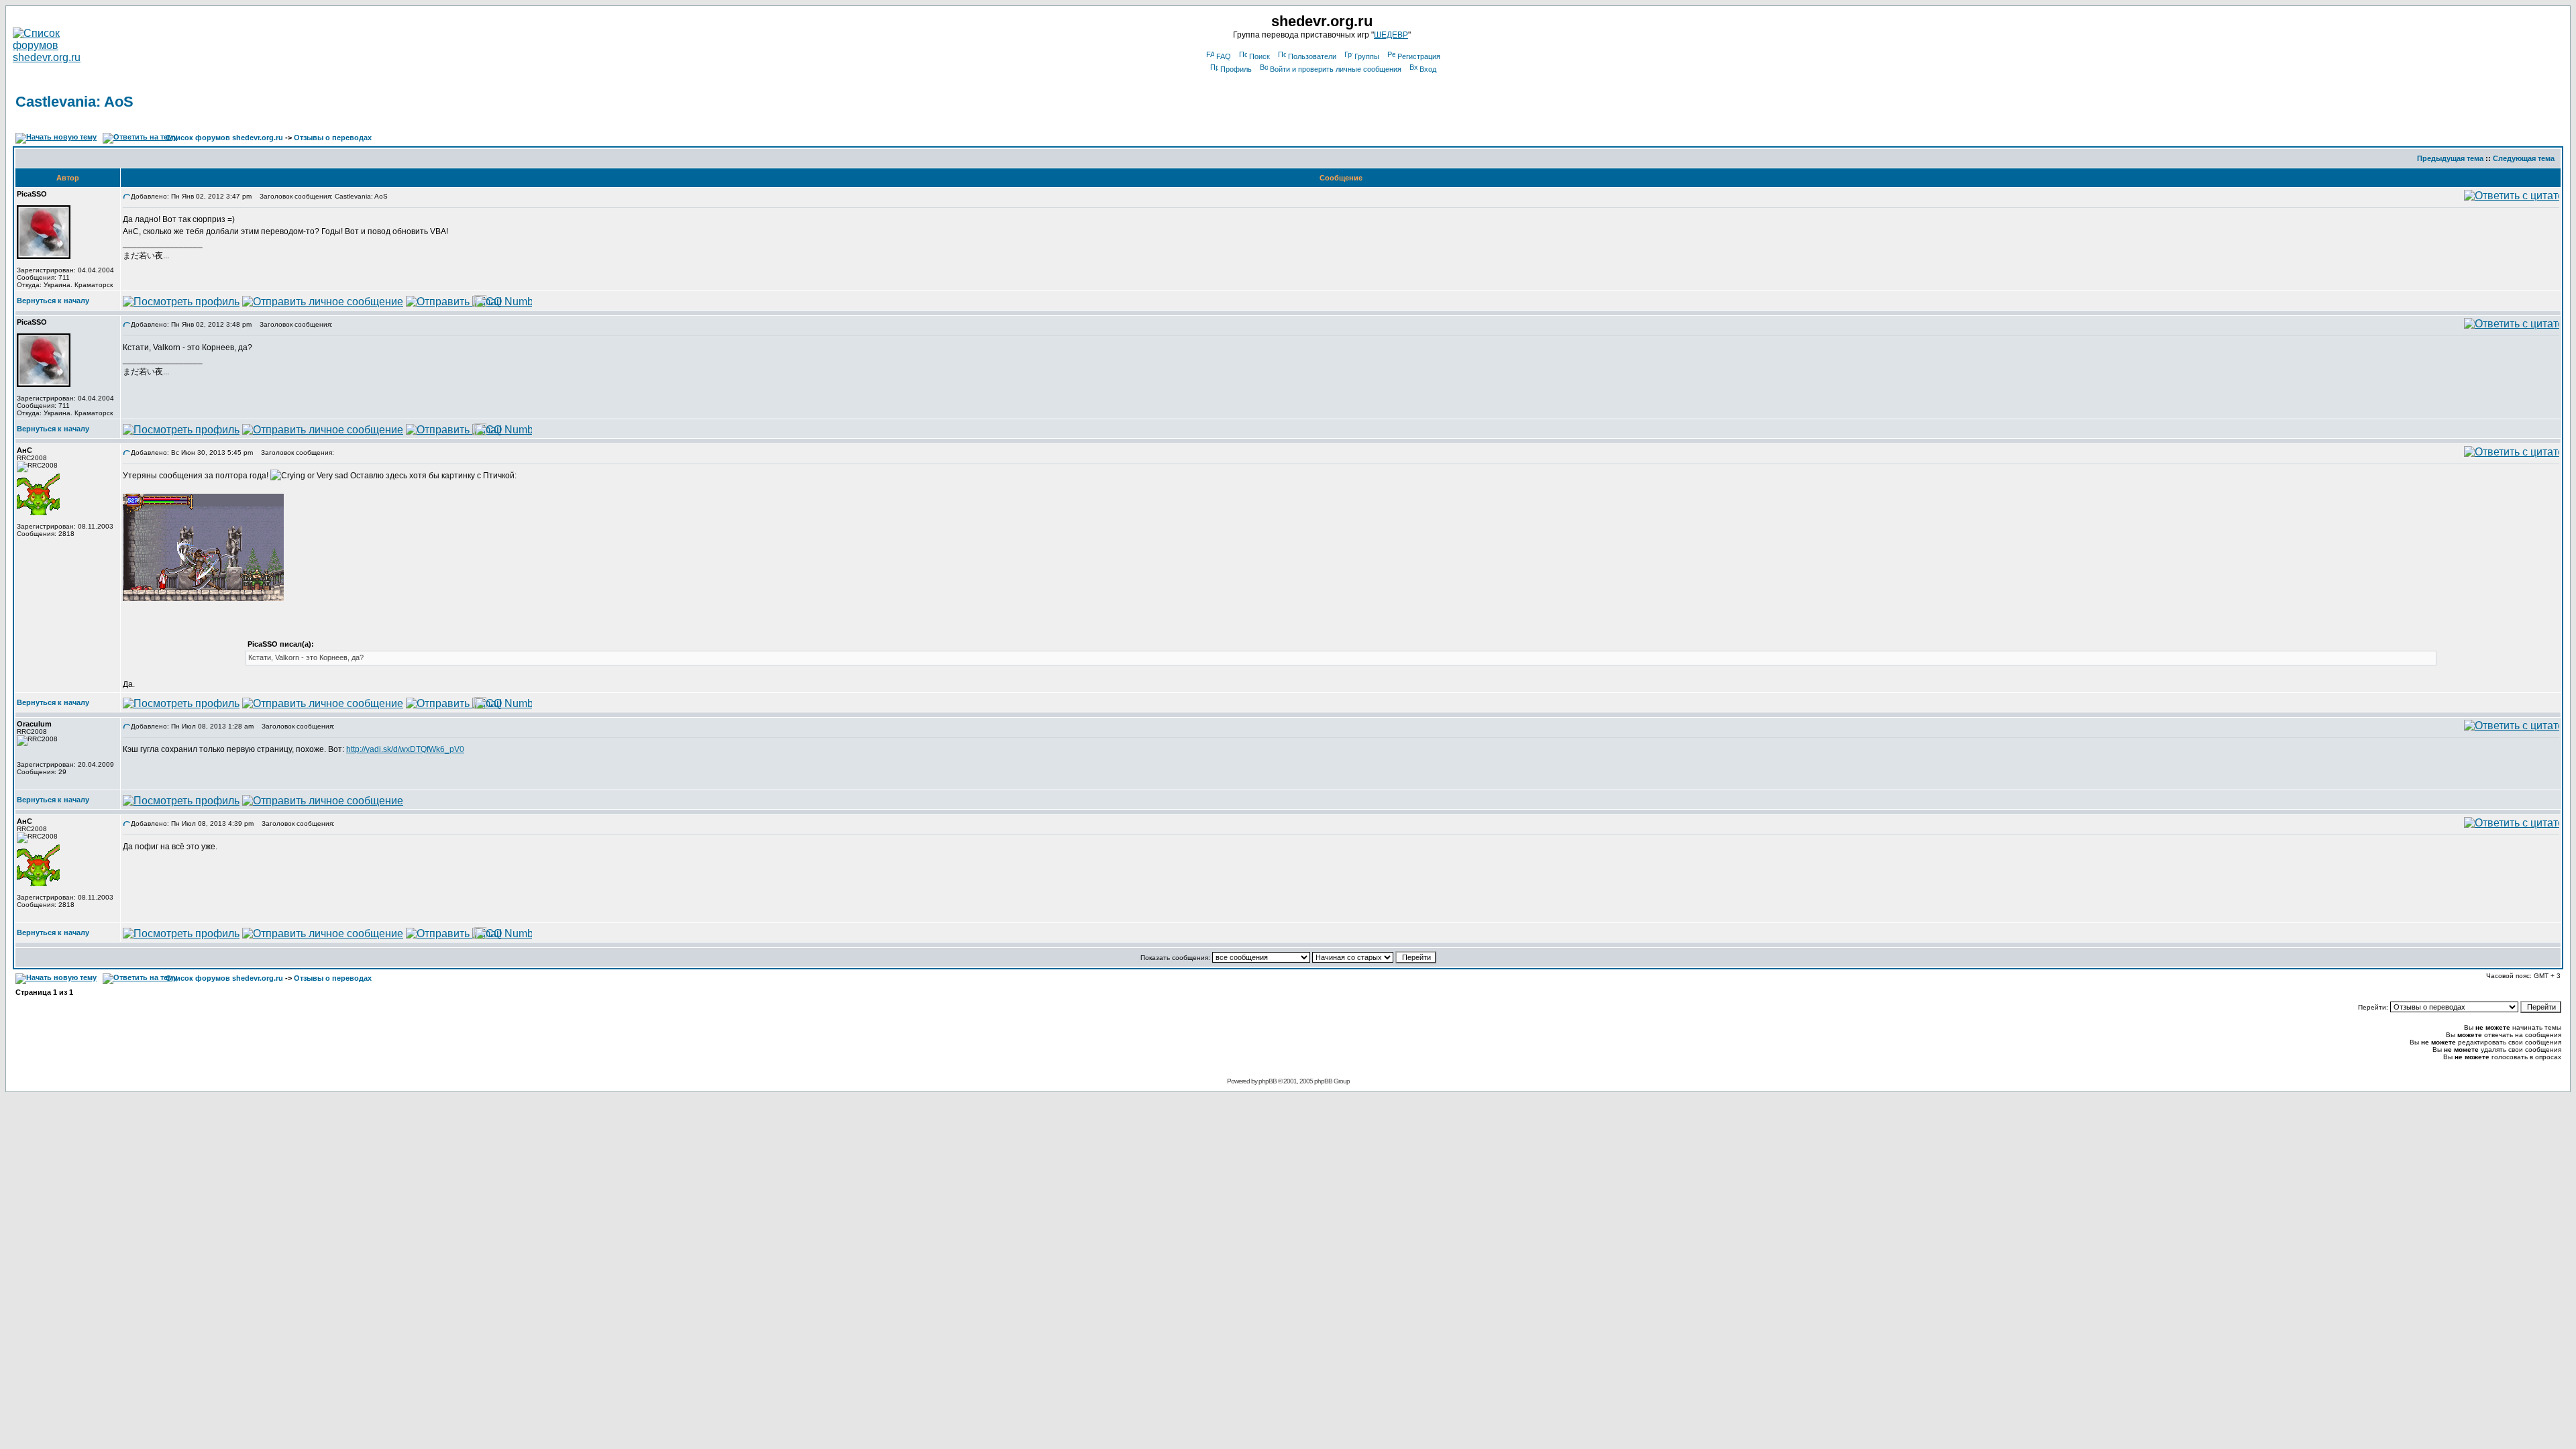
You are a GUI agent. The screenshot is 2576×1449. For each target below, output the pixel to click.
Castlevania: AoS (74, 102)
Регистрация (1419, 56)
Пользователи (1312, 56)
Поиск (1259, 56)
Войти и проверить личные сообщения (1336, 69)
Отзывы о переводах (333, 138)
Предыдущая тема (2450, 158)
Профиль (1236, 69)
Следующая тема (2524, 158)
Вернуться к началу (53, 301)
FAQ (1224, 56)
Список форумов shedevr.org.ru (224, 138)
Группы (1367, 56)
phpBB (1268, 1081)
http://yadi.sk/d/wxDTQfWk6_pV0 (405, 749)
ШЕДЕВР (1391, 35)
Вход (1428, 69)
